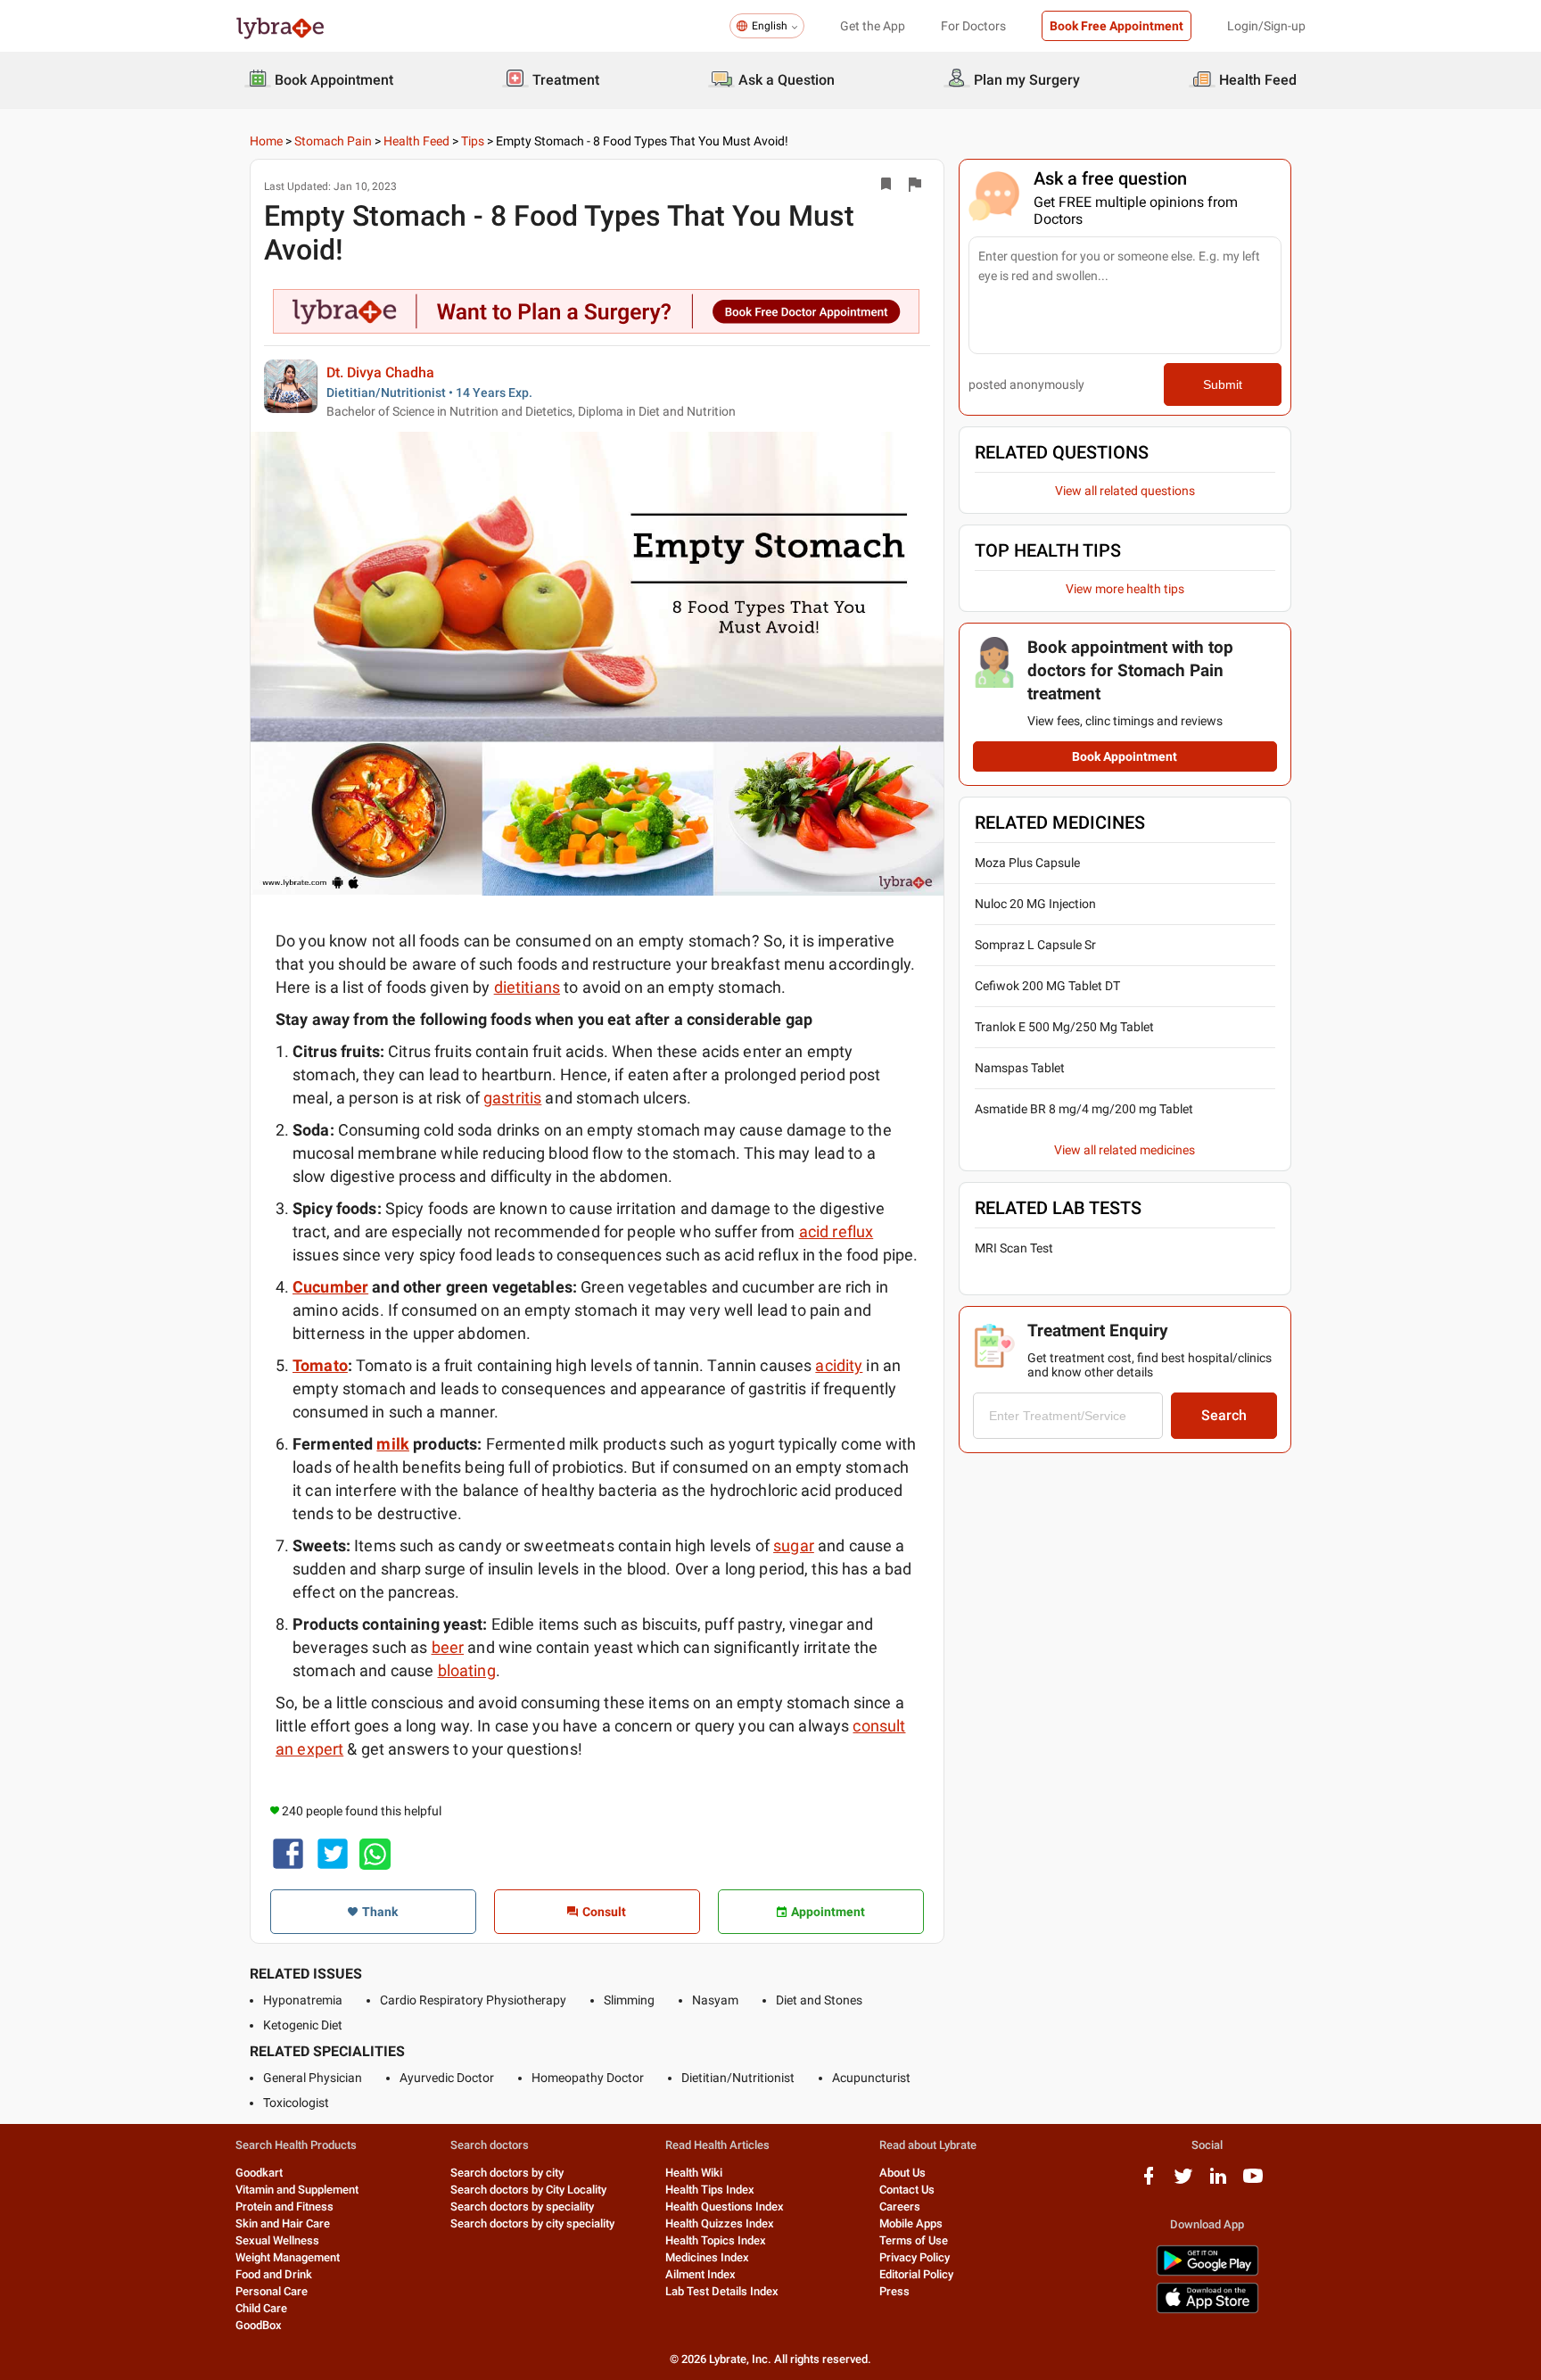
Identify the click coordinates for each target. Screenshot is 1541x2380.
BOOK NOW (771, 1386)
